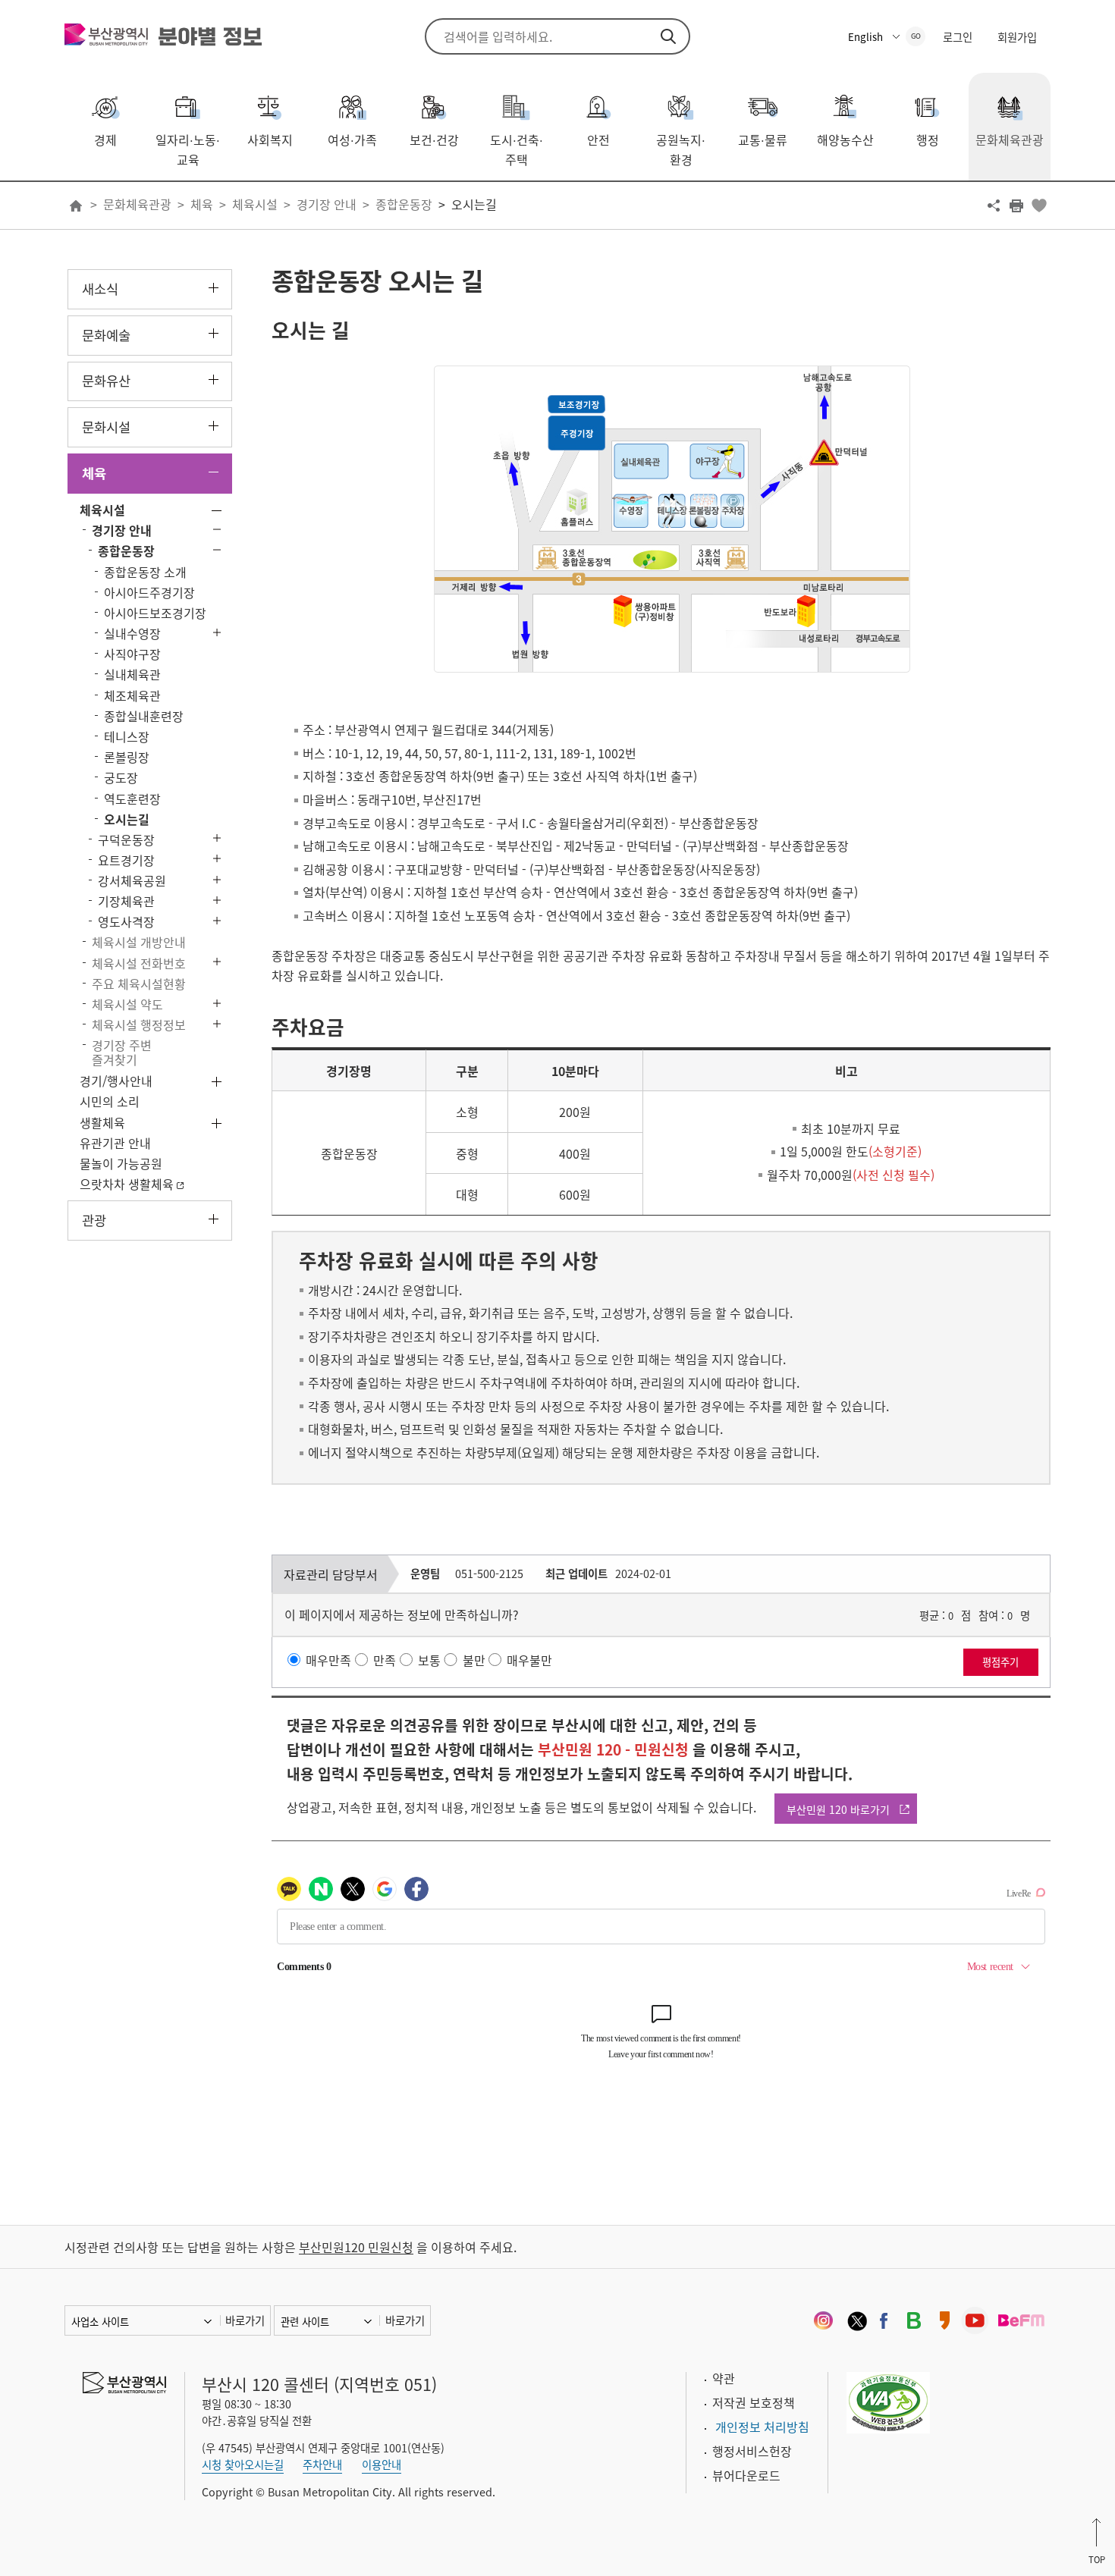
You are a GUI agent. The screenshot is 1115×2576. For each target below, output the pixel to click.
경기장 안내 (327, 204)
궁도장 (121, 777)
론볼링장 (127, 757)
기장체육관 (126, 901)
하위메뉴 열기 (214, 288)
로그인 (958, 37)
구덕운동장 (126, 839)
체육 (202, 204)
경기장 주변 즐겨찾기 (122, 1052)
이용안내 (382, 2465)
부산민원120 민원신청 (356, 2247)
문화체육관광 (137, 204)
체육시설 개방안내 (139, 942)
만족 (385, 1660)
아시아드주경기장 (149, 592)
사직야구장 (132, 654)
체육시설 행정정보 (139, 1024)
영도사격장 (126, 921)
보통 (429, 1660)
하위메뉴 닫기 (214, 472)
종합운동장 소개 (145, 572)
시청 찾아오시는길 (243, 2465)
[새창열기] (823, 2320)
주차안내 (322, 2465)
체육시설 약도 (127, 1004)
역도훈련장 (132, 799)
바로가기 (245, 2320)
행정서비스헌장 (752, 2451)
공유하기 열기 (994, 206)
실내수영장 (132, 633)
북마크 (1039, 206)
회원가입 (1017, 37)
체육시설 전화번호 (139, 963)
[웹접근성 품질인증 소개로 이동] (888, 2401)
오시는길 (474, 204)
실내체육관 (132, 674)
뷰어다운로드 (746, 2475)
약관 (724, 2378)
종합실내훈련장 (144, 716)
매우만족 (328, 1660)
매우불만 (529, 1660)
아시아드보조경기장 (155, 613)
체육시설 (255, 204)
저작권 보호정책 (754, 2402)
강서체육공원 (132, 880)
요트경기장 (126, 860)
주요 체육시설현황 (139, 984)
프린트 (1016, 206)
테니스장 (127, 736)
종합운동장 (404, 204)
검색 (668, 36)
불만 (474, 1660)
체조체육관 (132, 695)
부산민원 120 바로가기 (838, 1809)
